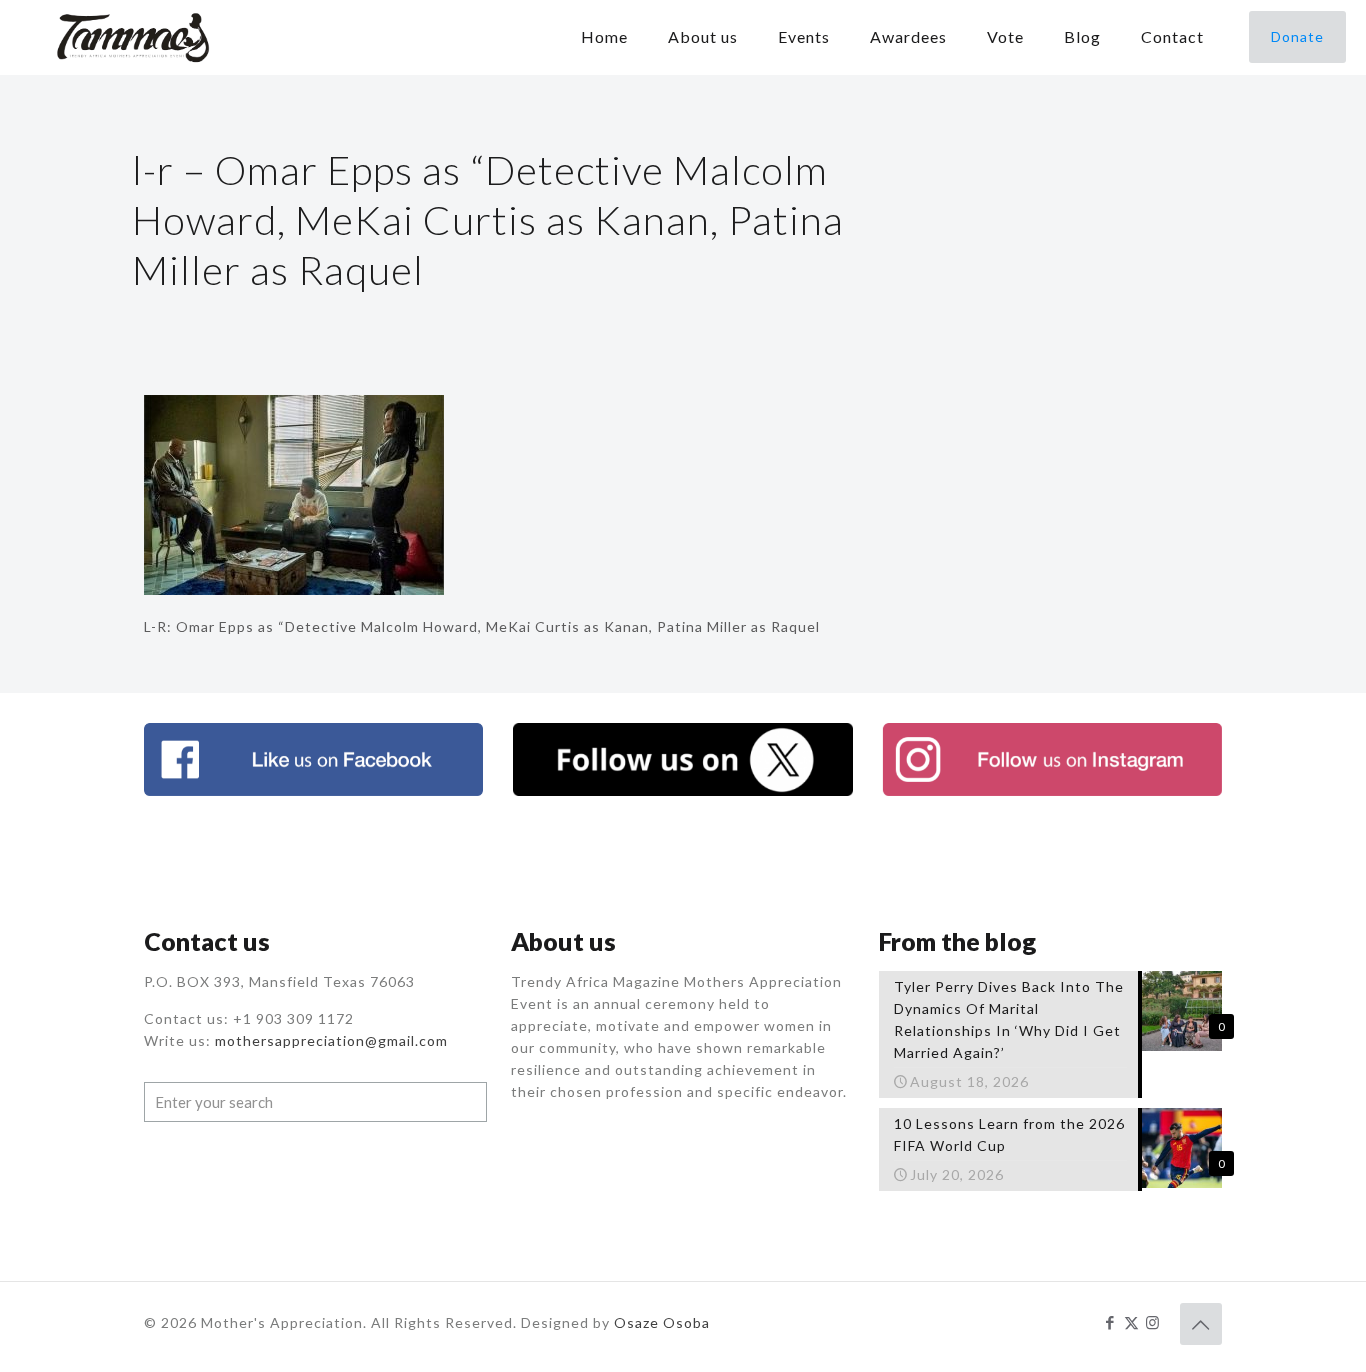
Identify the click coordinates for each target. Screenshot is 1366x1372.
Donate (1297, 36)
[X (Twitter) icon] (1131, 1322)
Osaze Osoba (662, 1322)
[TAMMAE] (135, 37)
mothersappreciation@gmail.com (331, 1040)
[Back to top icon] (1201, 1324)
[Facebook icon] (1110, 1322)
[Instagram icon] (1152, 1322)
